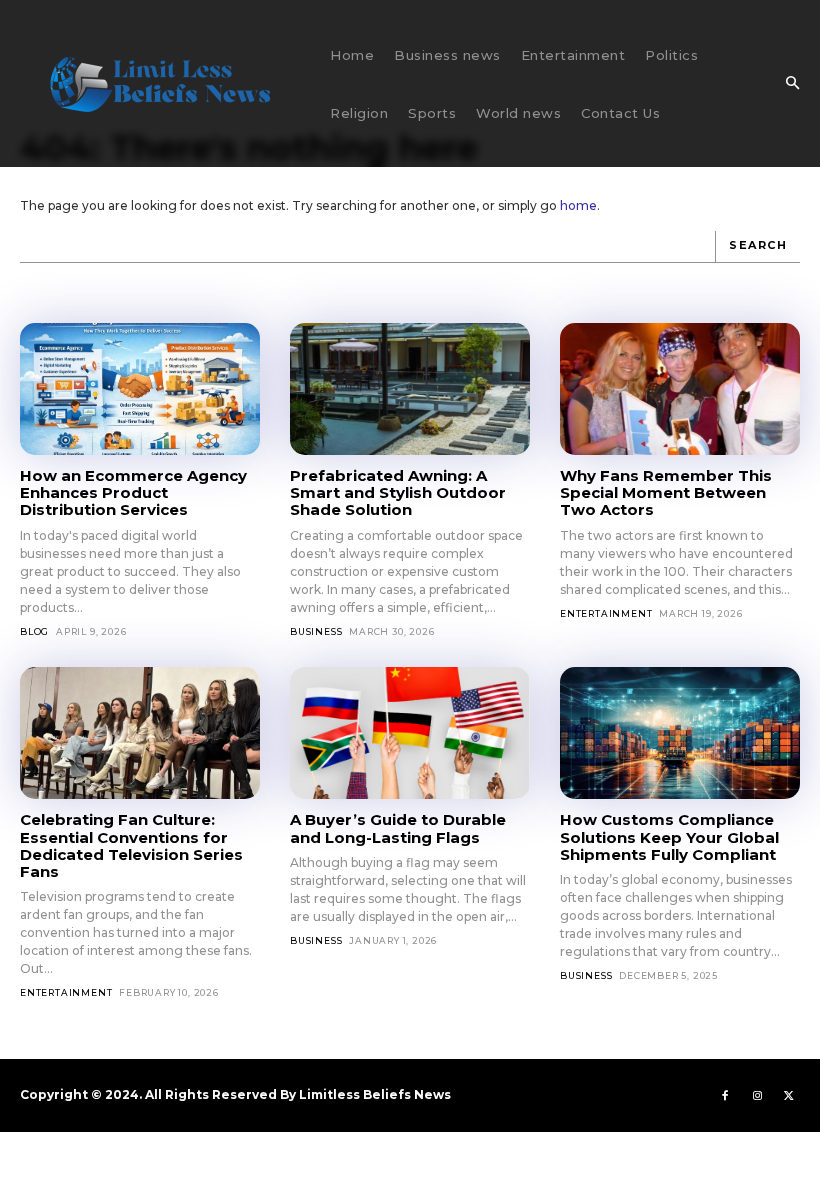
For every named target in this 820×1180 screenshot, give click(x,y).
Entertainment (606, 613)
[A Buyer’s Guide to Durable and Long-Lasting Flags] (410, 733)
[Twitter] (789, 1095)
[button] (792, 84)
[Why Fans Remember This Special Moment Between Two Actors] (680, 389)
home (578, 205)
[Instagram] (757, 1095)
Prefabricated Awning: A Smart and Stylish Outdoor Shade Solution (398, 493)
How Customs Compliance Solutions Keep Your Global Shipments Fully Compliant (669, 837)
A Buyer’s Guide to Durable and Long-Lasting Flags (398, 828)
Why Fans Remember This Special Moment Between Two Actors (666, 493)
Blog (34, 631)
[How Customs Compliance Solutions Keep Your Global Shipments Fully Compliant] (680, 733)
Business (316, 631)
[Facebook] (725, 1095)
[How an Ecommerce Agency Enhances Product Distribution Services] (140, 389)
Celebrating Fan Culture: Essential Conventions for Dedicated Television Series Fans (131, 845)
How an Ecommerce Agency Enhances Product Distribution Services (133, 493)
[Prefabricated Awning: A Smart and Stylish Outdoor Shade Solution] (410, 389)
